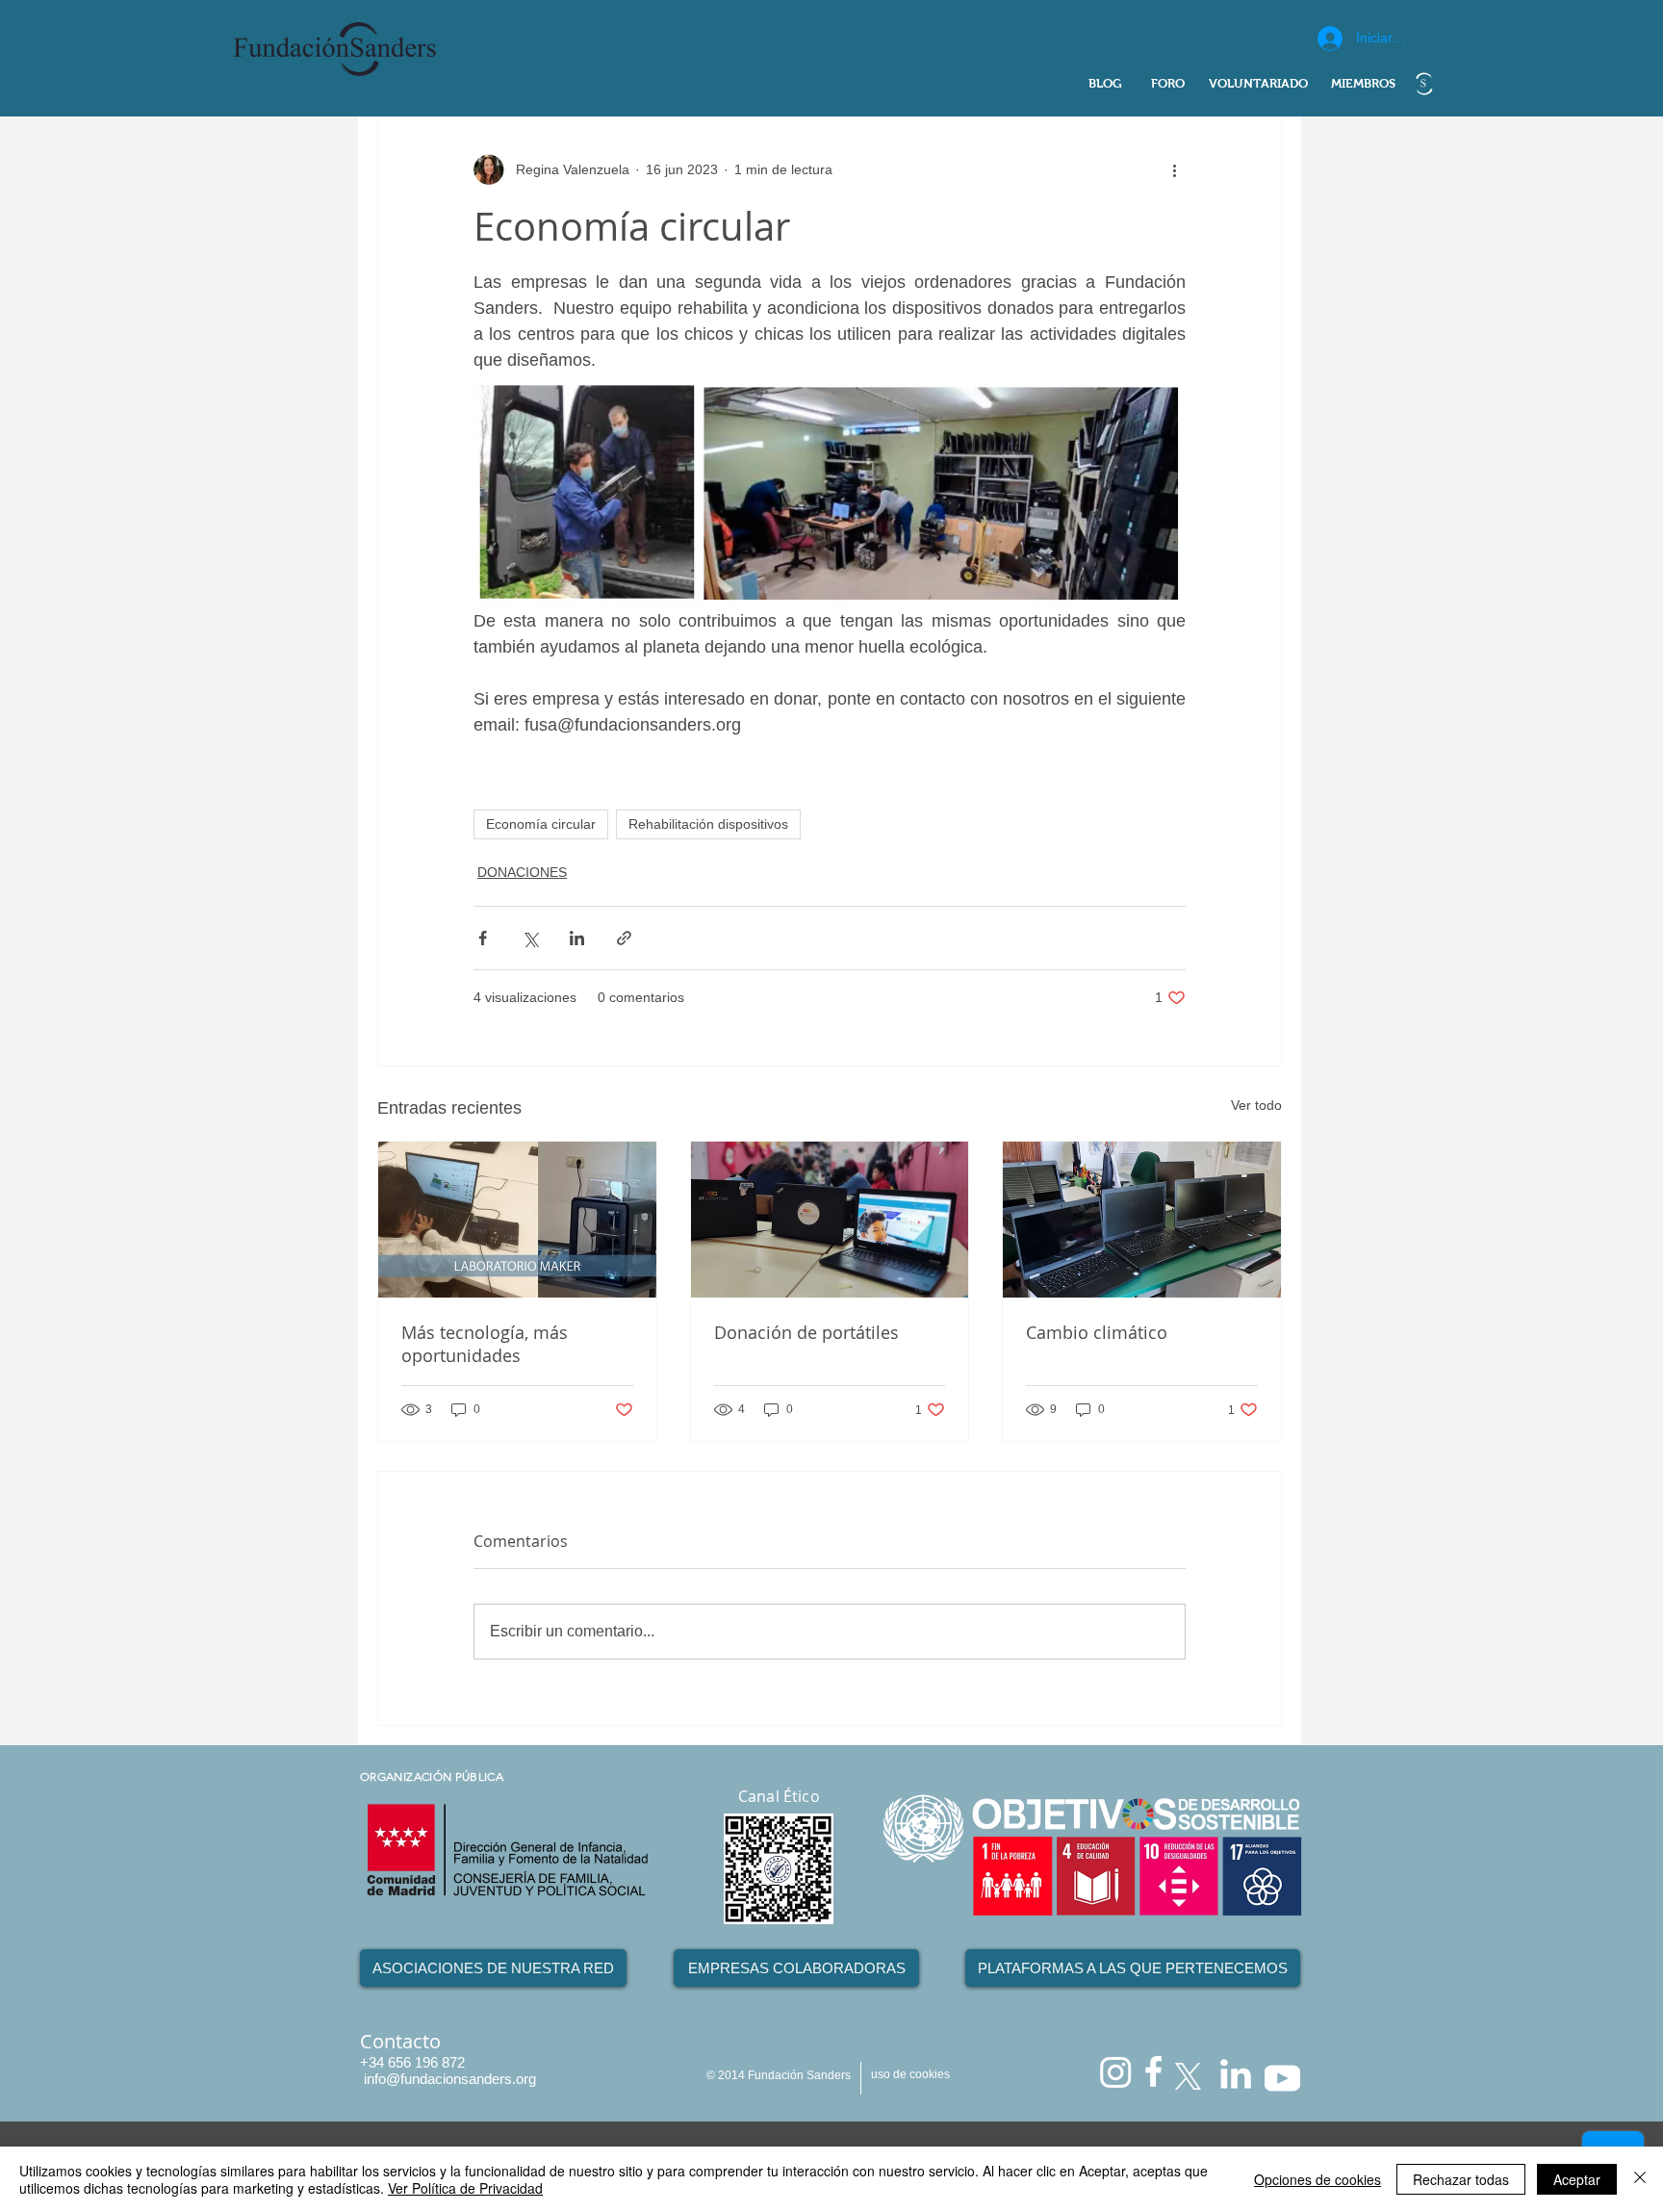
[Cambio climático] (1142, 1220)
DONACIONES (522, 872)
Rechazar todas (1461, 2179)
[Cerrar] (1640, 2179)
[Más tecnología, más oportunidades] (517, 1220)
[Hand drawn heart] (1424, 84)
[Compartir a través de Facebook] (483, 938)
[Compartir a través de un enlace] (624, 938)
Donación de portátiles (806, 1332)
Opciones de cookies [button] (1318, 2179)
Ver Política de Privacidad (465, 2188)
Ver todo (1256, 1105)
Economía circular (541, 824)
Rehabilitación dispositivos (708, 824)
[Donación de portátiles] (830, 1220)
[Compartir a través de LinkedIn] (577, 938)
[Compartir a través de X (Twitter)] (530, 938)
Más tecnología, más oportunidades (485, 1344)
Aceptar (1577, 2179)
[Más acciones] (1174, 169)
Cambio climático (1097, 1332)
